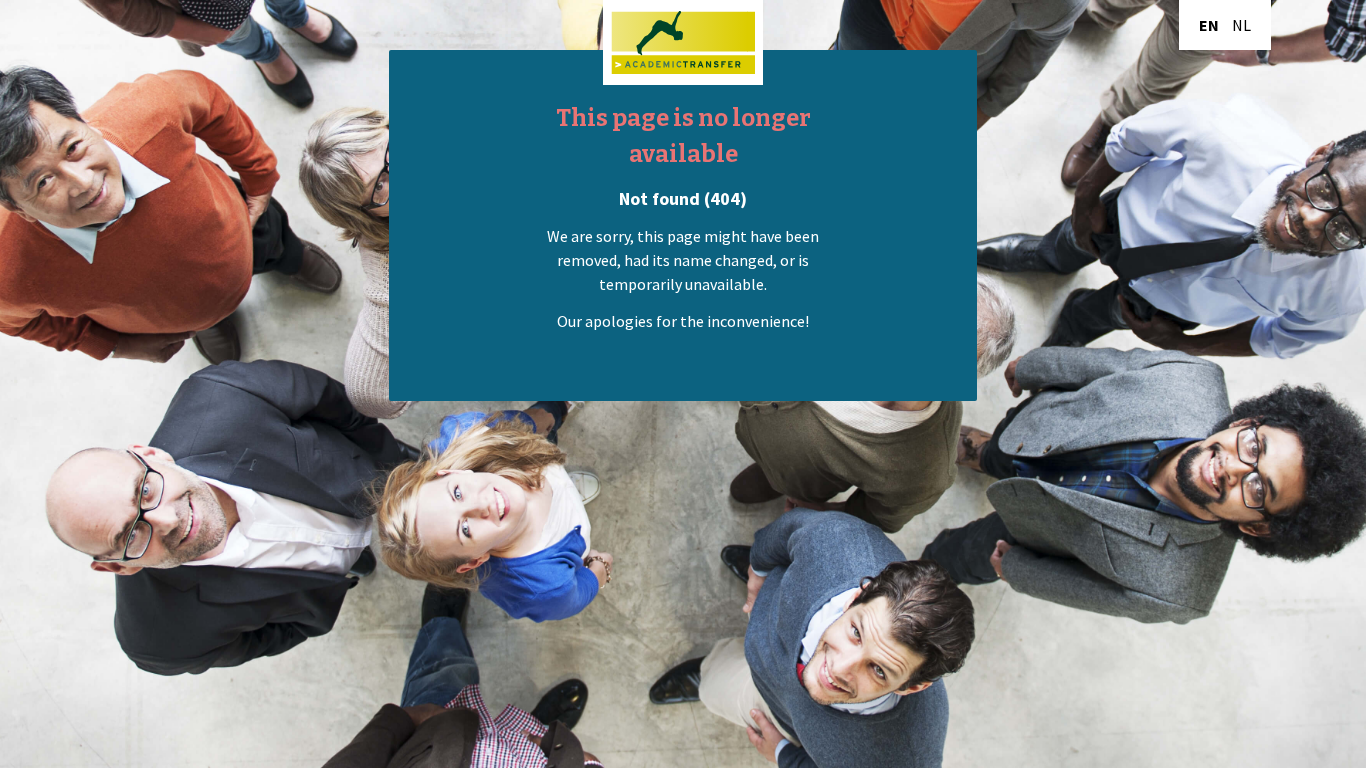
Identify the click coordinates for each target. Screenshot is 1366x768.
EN (1209, 25)
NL (1241, 25)
